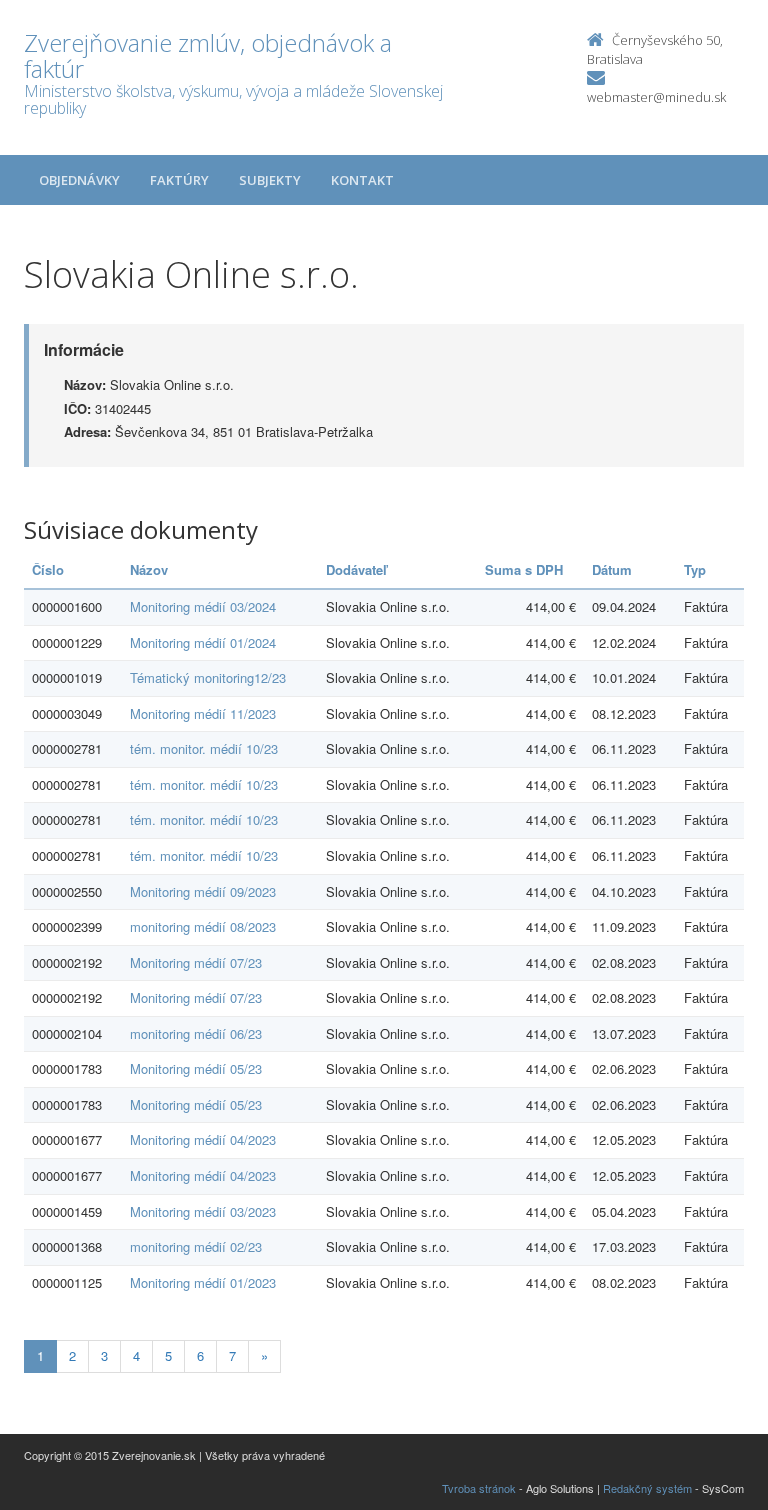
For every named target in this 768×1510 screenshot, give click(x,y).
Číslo (48, 569)
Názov (149, 569)
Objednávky (79, 180)
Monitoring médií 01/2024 (203, 642)
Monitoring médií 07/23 (196, 962)
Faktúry (179, 180)
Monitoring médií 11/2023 (203, 713)
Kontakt (362, 180)
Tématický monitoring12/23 (208, 677)
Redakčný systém (647, 1488)
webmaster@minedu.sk (656, 97)
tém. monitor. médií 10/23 (204, 748)
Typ (695, 569)
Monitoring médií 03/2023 (203, 1211)
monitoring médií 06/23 (196, 1033)
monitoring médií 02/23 (196, 1246)
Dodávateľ (356, 569)
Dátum (612, 569)
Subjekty (270, 180)
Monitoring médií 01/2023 (203, 1282)
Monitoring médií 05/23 (196, 1068)
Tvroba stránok (479, 1488)
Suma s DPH (524, 569)
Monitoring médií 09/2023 (203, 891)
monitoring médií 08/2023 (203, 926)
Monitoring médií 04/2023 (203, 1139)
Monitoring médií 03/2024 (203, 606)
